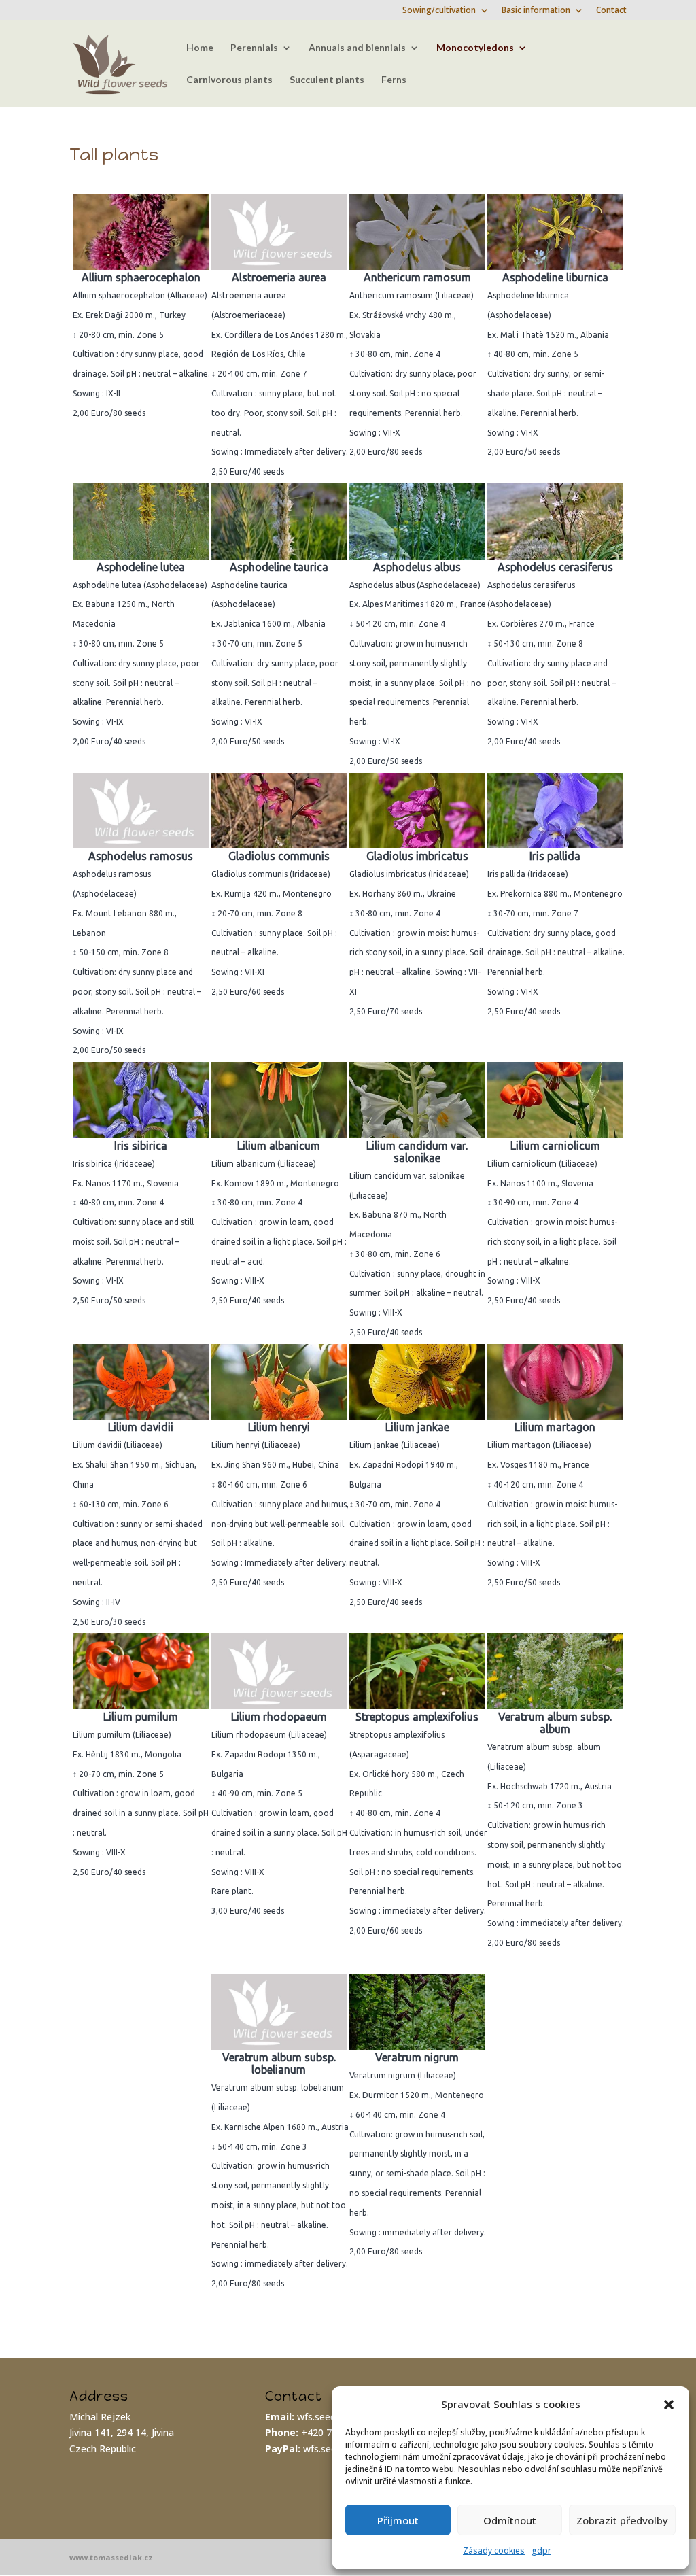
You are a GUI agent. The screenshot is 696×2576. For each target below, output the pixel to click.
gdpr (541, 2551)
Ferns (394, 80)
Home (200, 48)
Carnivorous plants (229, 80)
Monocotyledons (475, 48)
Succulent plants (327, 80)
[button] (669, 2405)
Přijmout (398, 2520)
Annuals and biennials (357, 48)
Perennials (254, 48)
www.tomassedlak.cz (111, 2557)
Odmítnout (510, 2520)
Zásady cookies (494, 2551)
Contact (611, 11)
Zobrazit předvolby (622, 2520)
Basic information (536, 11)
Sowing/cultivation (439, 11)
